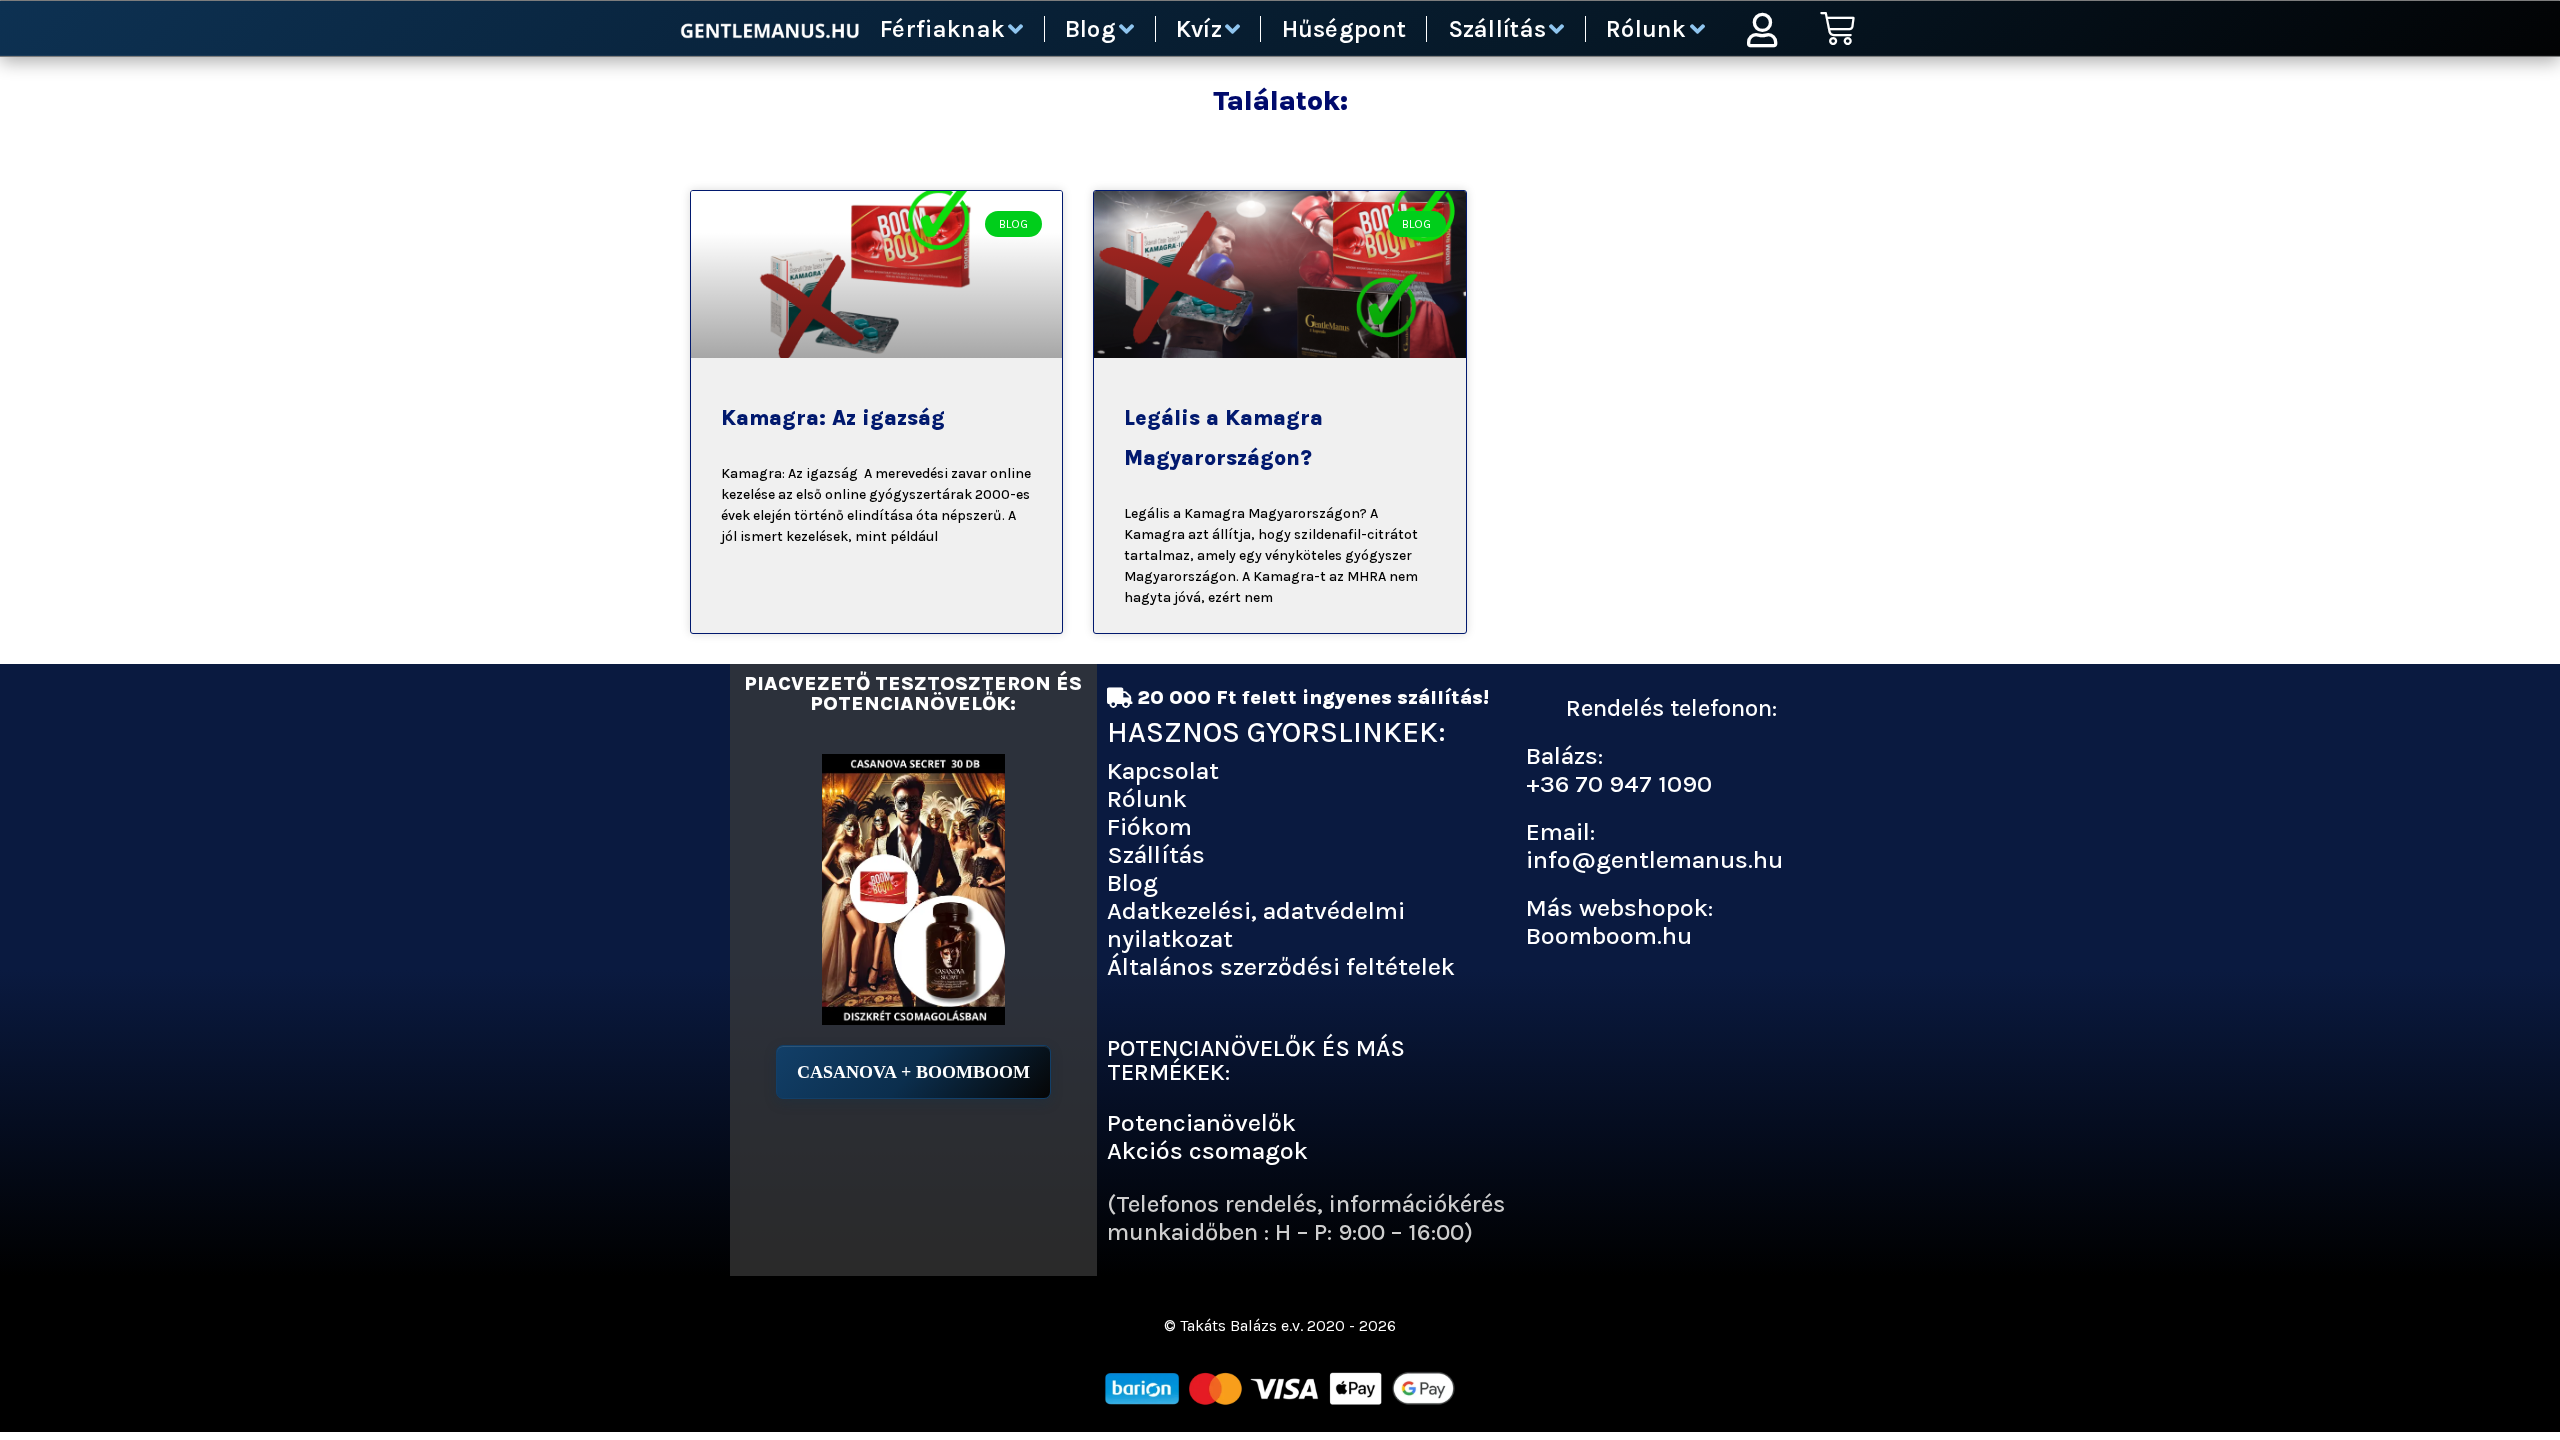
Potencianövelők (1201, 1122)
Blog (1090, 29)
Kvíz (1199, 29)
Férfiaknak (942, 29)
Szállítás (1497, 29)
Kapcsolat (1163, 770)
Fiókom (1149, 826)
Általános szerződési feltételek (1281, 966)
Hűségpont (1344, 29)
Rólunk (1646, 29)
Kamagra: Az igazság (833, 418)
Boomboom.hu (1609, 935)
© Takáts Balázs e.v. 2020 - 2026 (1280, 1325)
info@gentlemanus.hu (1654, 859)
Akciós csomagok (1207, 1150)
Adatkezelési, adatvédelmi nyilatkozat (1256, 924)
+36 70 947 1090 (1619, 783)
